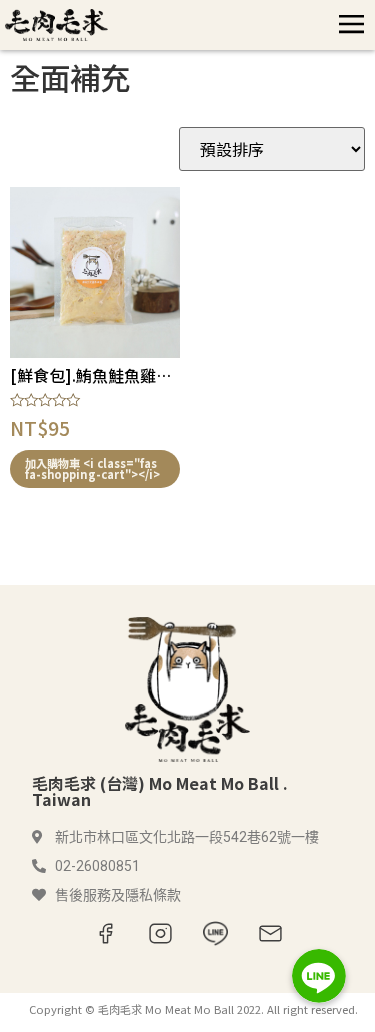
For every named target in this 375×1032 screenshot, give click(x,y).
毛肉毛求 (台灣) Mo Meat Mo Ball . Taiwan (160, 791)
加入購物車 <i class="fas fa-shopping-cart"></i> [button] (92, 468)
